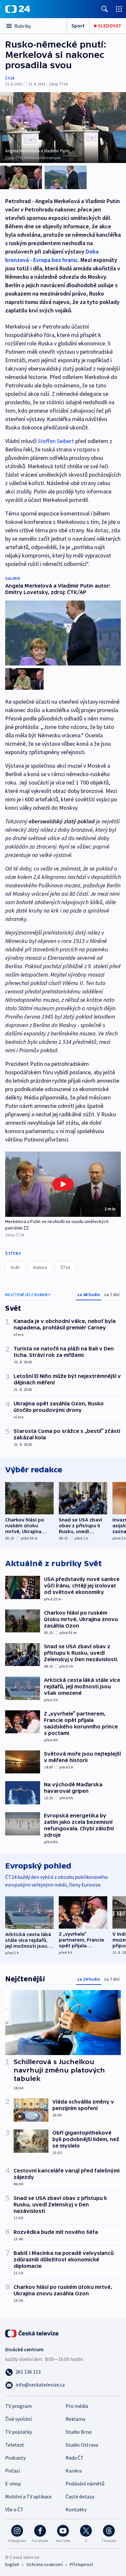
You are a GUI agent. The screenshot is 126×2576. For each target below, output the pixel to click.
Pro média (77, 2406)
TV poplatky (19, 2432)
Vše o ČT (14, 2509)
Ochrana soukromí (45, 2564)
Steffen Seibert (56, 441)
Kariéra (74, 2471)
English (12, 2564)
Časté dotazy (80, 2496)
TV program (18, 2406)
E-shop (13, 2484)
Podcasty (15, 2458)
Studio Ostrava (82, 2445)
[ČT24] (18, 9)
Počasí (12, 2471)
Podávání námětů (85, 2484)
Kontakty (76, 2509)
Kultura (40, 1267)
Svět (15, 1267)
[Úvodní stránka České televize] (32, 2333)
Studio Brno (79, 2432)
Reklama (75, 2419)
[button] (63, 1184)
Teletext (15, 2445)
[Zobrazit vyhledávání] (105, 9)
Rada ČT (75, 2458)
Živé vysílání (18, 2419)
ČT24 (10, 78)
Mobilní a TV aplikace (28, 2496)
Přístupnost (81, 2564)
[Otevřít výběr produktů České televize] (119, 9)
